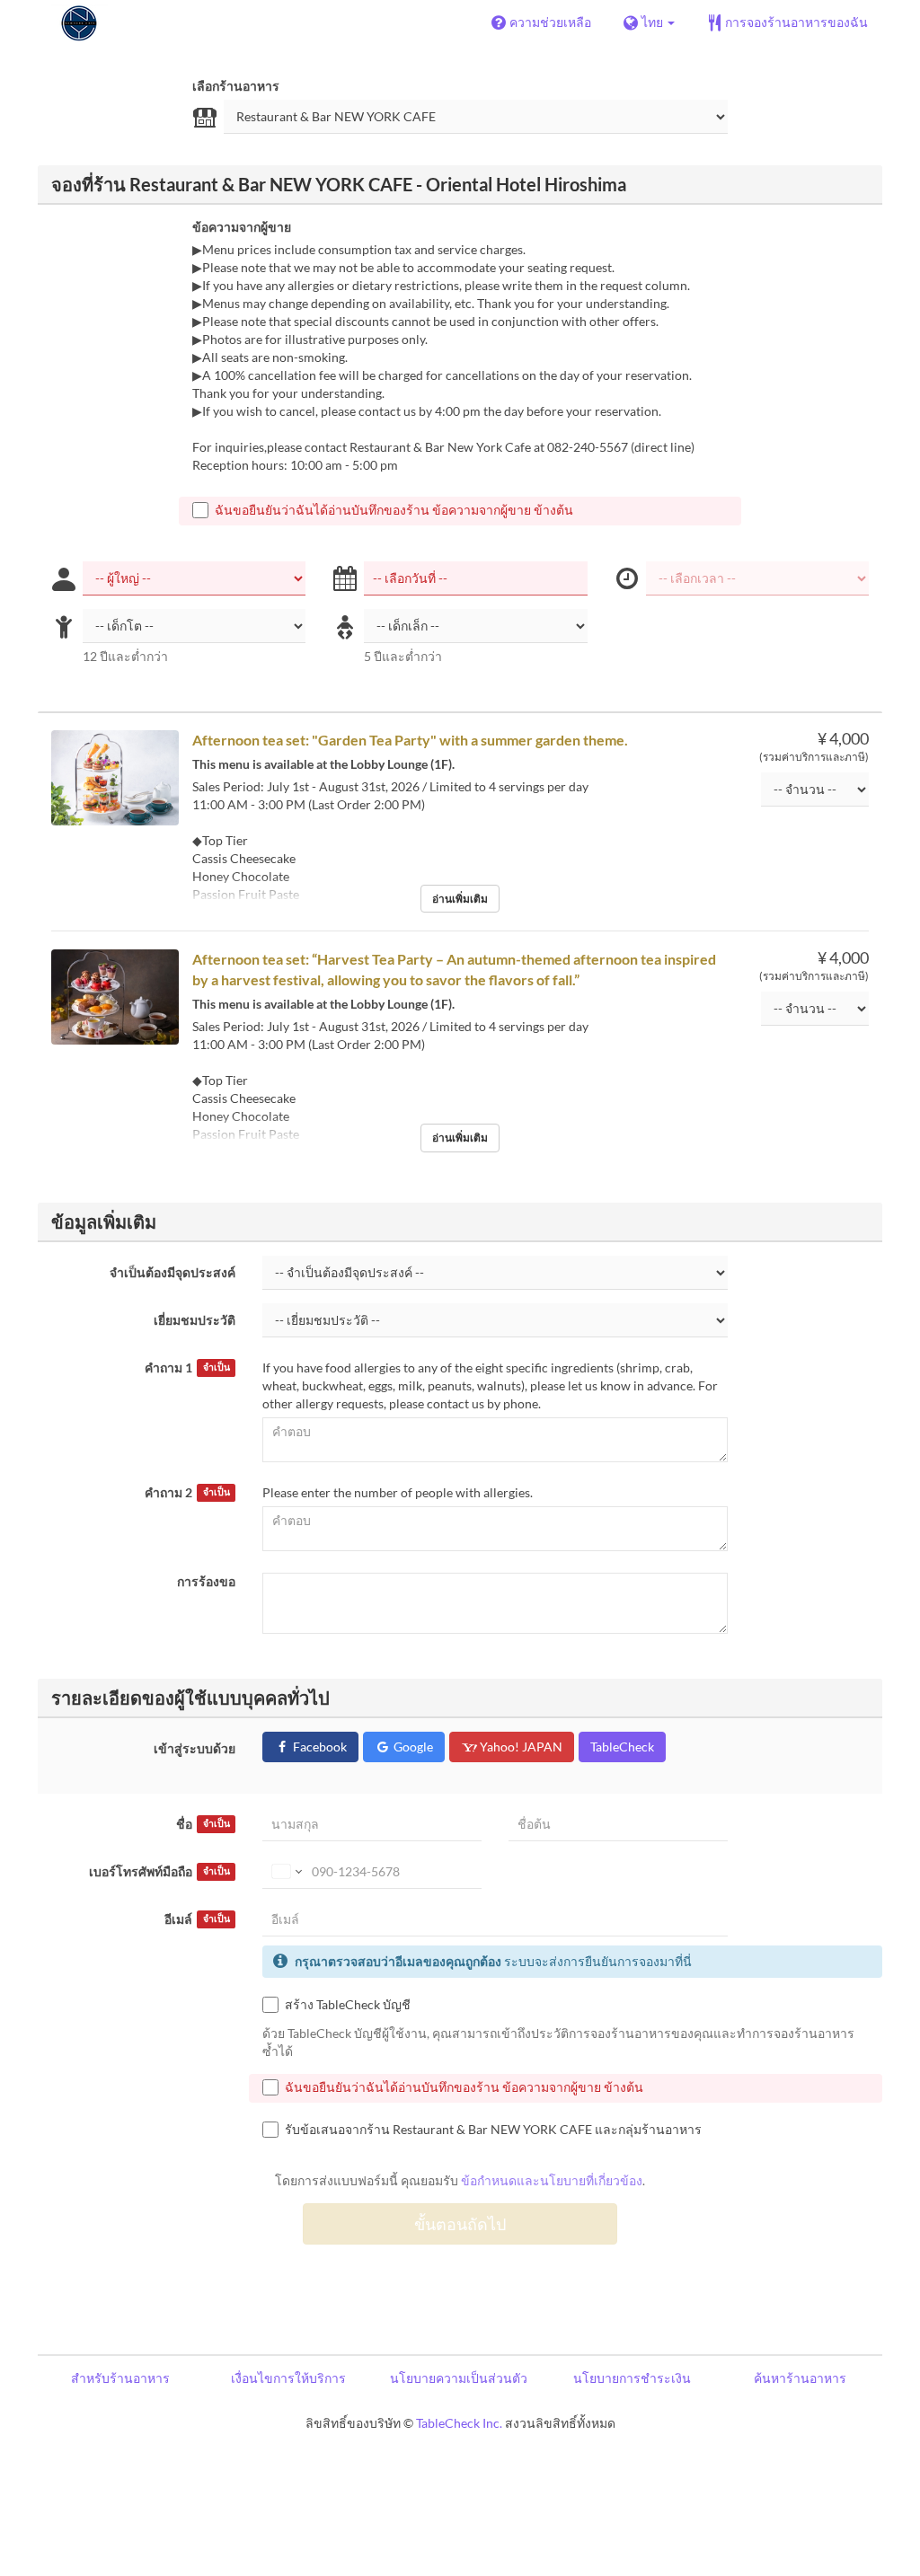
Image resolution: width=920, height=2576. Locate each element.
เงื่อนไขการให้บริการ (288, 2378)
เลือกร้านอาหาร (236, 86)
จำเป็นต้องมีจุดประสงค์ (172, 1272)
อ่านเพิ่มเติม (460, 899)
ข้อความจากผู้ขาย (242, 227)
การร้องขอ (206, 1581)
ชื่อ (203, 1824)
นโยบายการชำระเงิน (632, 2378)
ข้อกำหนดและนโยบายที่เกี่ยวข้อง (552, 2180)
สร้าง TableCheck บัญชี (348, 2004)
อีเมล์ (197, 1919)
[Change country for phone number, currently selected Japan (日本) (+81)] (285, 1872)
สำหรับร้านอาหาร (120, 2378)
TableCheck (622, 1747)
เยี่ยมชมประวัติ (195, 1320)
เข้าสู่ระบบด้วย (195, 1748)
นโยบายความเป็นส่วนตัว (459, 2378)
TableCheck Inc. (459, 2423)
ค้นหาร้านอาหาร (800, 2378)
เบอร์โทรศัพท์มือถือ (159, 1871)
